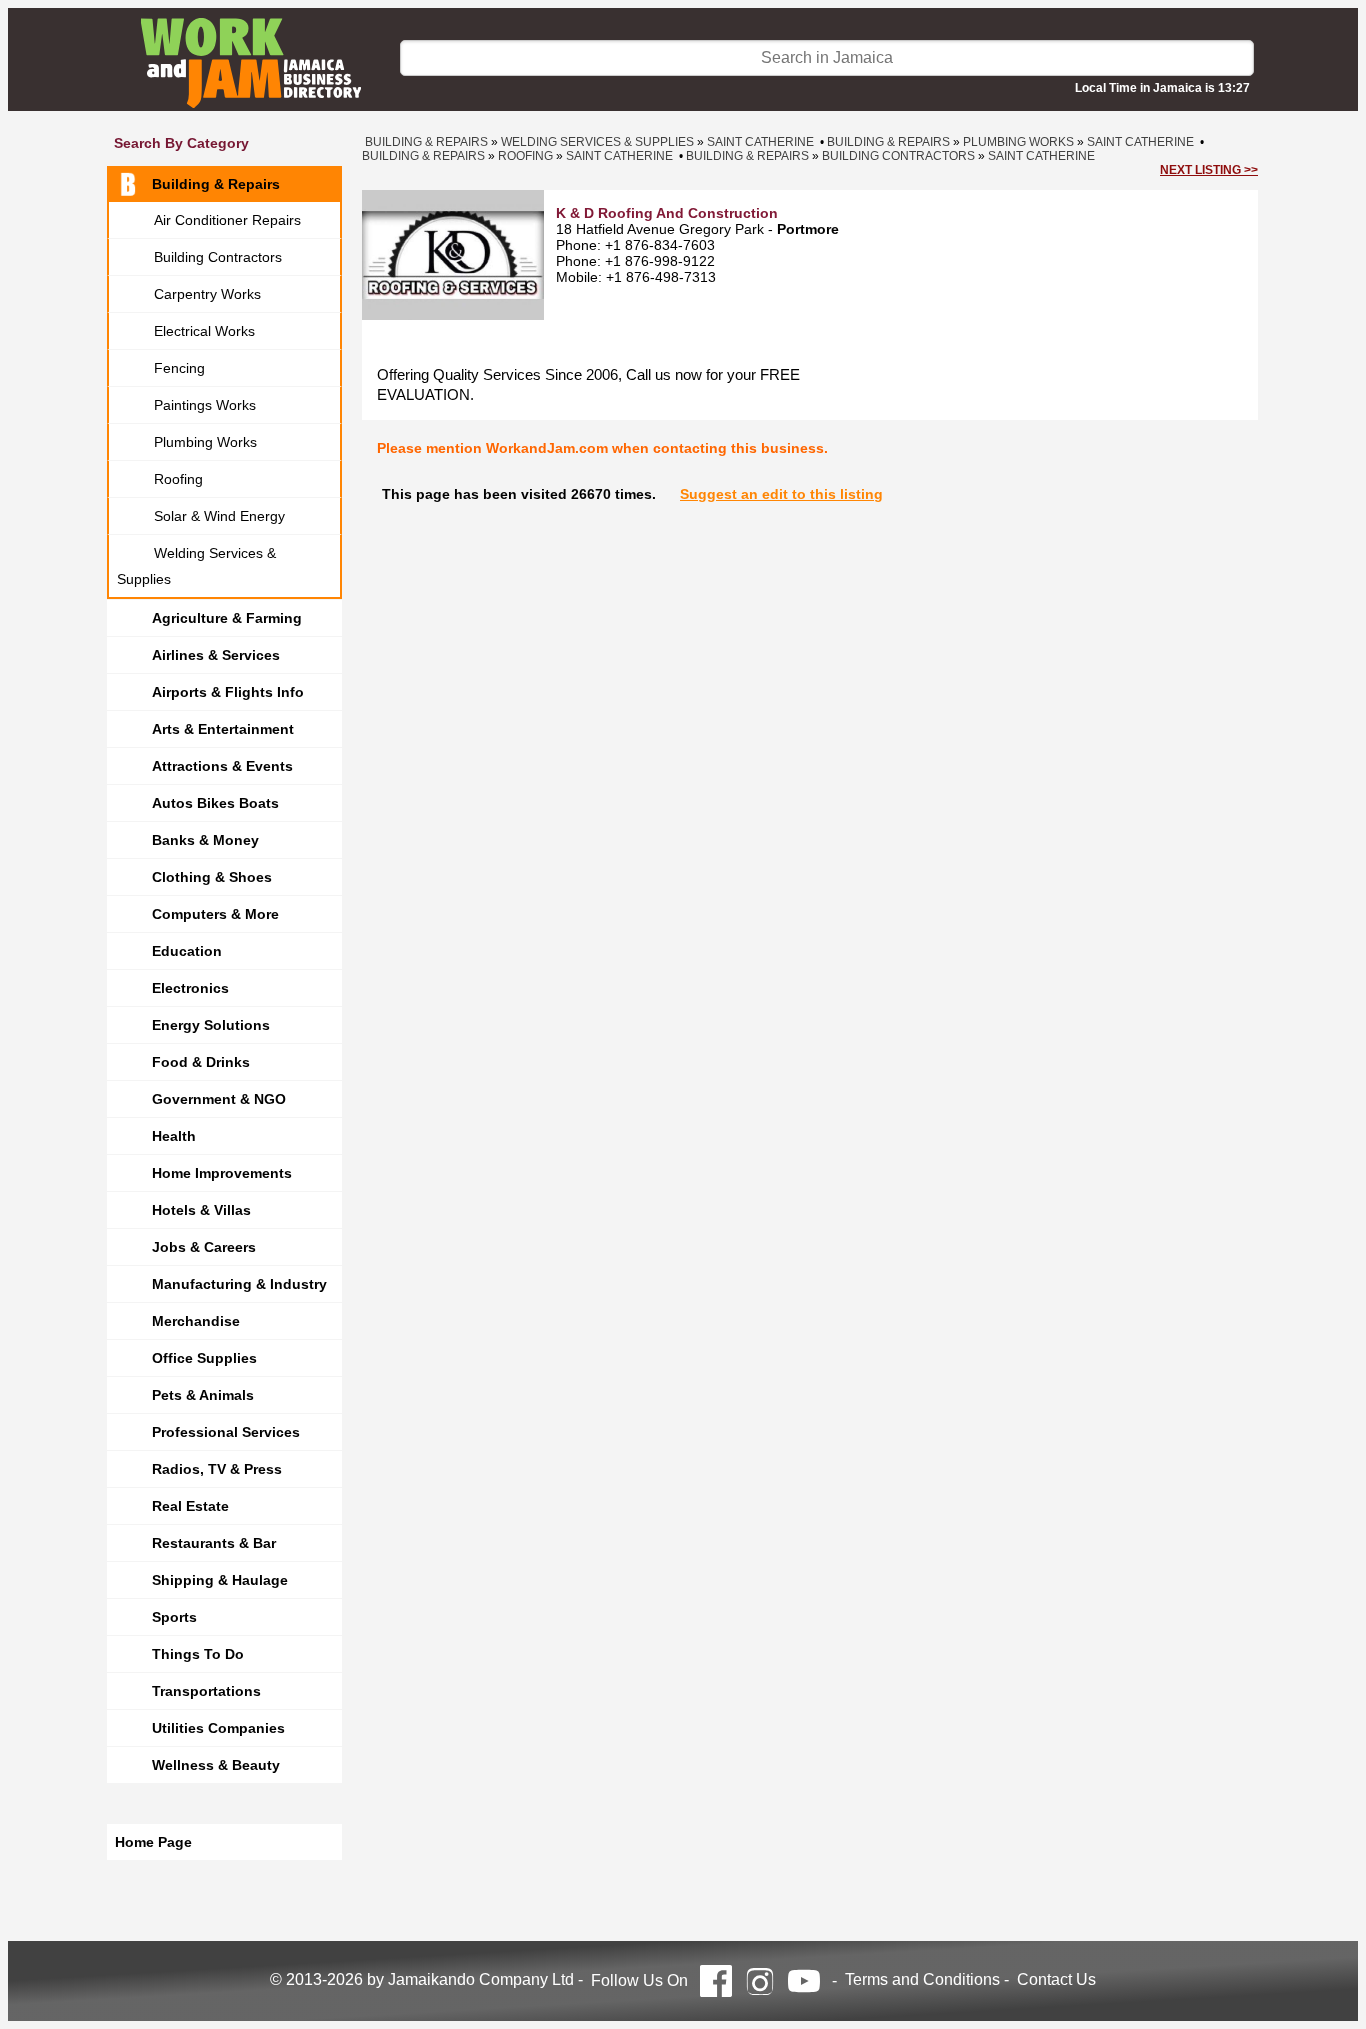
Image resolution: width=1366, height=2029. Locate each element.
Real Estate (190, 1506)
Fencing (179, 368)
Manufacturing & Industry (239, 1284)
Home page (153, 1842)
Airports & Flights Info (228, 692)
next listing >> (1209, 170)
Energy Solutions (211, 1025)
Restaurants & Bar (214, 1543)
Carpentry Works (207, 294)
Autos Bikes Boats (215, 803)
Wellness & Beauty (216, 1765)
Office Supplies (204, 1358)
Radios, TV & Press (217, 1469)
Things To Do (198, 1654)
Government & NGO (219, 1099)
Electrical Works (204, 331)
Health (174, 1136)
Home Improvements (222, 1173)
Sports (174, 1617)
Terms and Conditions (922, 1979)
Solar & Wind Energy (219, 516)
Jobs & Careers (204, 1247)
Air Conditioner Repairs (227, 220)
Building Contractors (218, 257)
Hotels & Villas (201, 1210)
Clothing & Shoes (212, 877)
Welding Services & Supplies (196, 566)
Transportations (206, 1691)
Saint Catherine (760, 142)
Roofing (178, 479)
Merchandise (196, 1321)
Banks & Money (205, 840)
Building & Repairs (216, 184)
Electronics (190, 988)
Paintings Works (205, 405)
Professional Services (226, 1432)
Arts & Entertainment (223, 729)
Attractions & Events (222, 766)
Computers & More (215, 914)
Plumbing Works (205, 442)
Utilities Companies (218, 1728)
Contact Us (1056, 1979)
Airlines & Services (216, 655)
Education (187, 951)
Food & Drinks (201, 1062)
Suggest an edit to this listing (781, 494)
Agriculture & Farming (227, 618)
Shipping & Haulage (220, 1580)
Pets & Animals (203, 1395)
